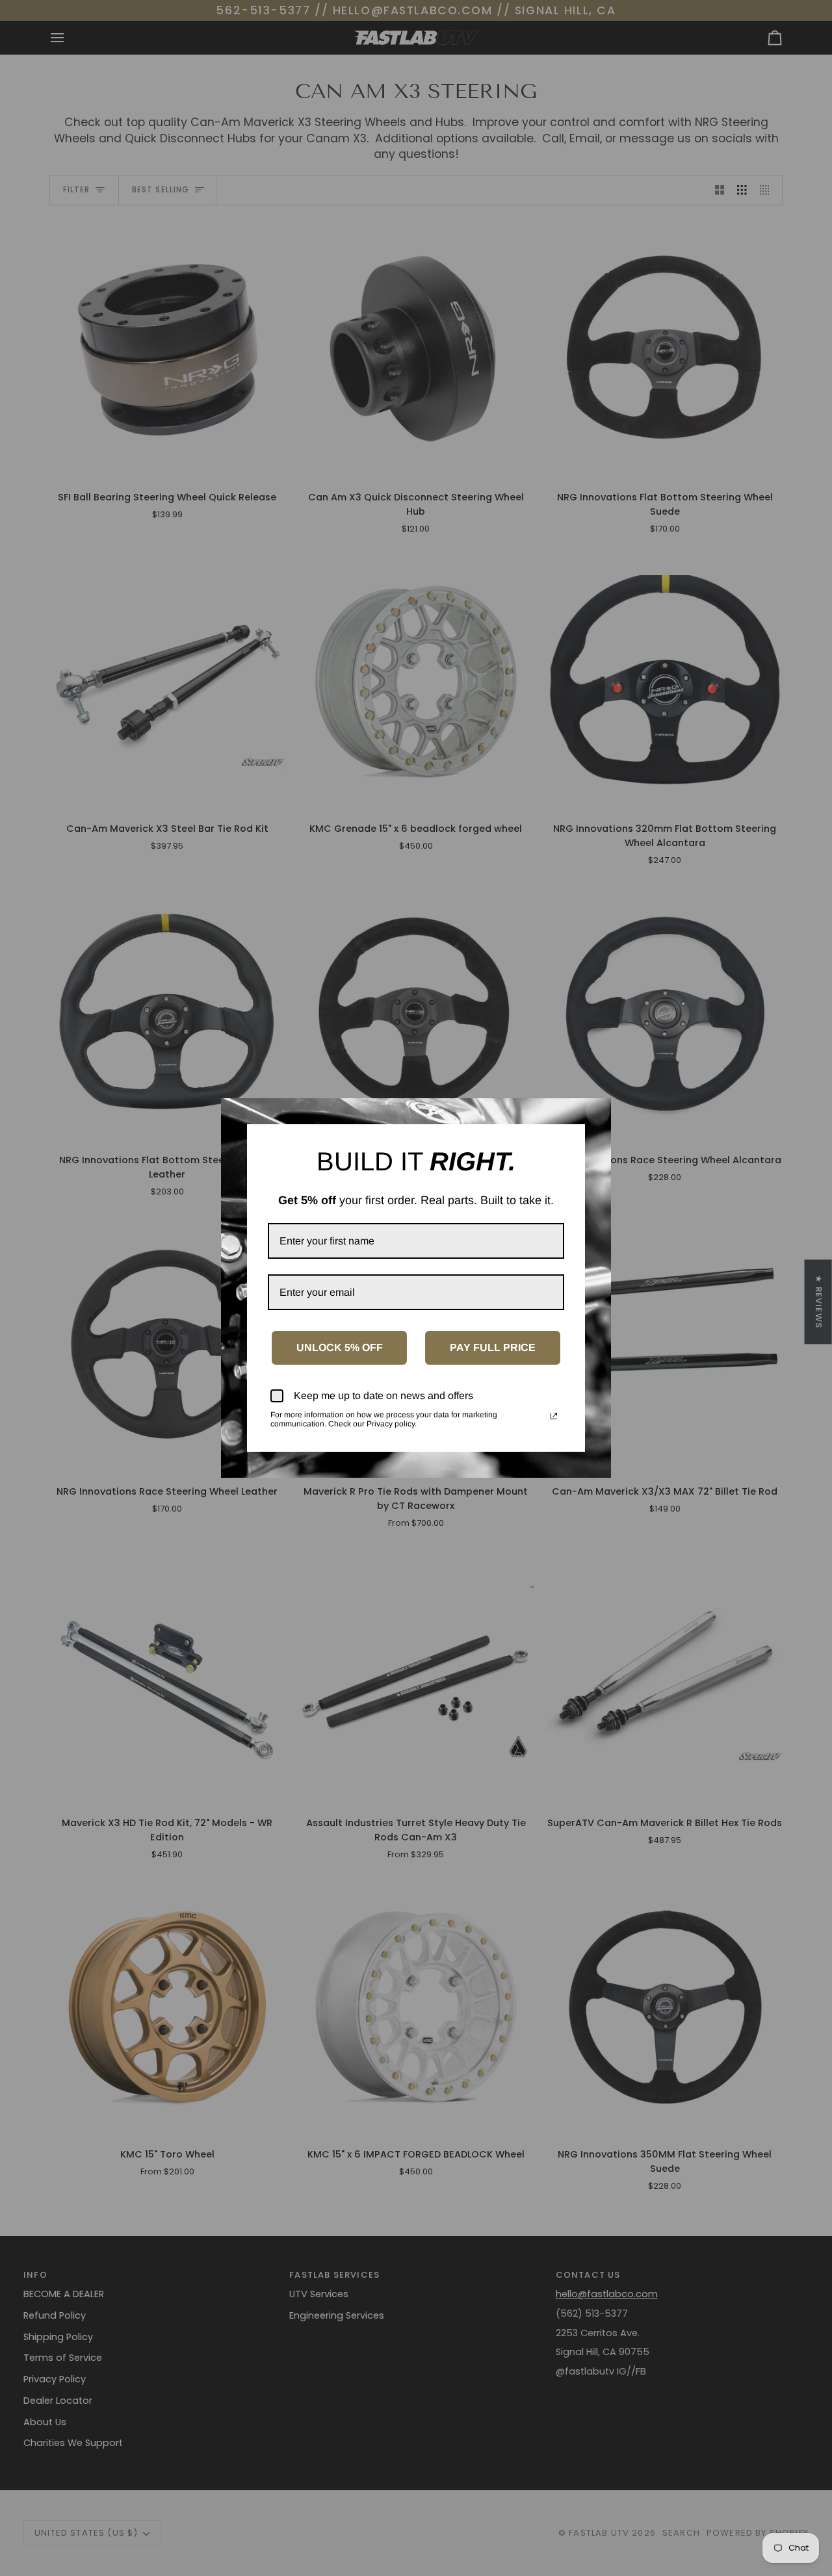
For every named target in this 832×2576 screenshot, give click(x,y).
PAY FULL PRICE (493, 1347)
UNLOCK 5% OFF (340, 1347)
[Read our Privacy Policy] (554, 1416)
